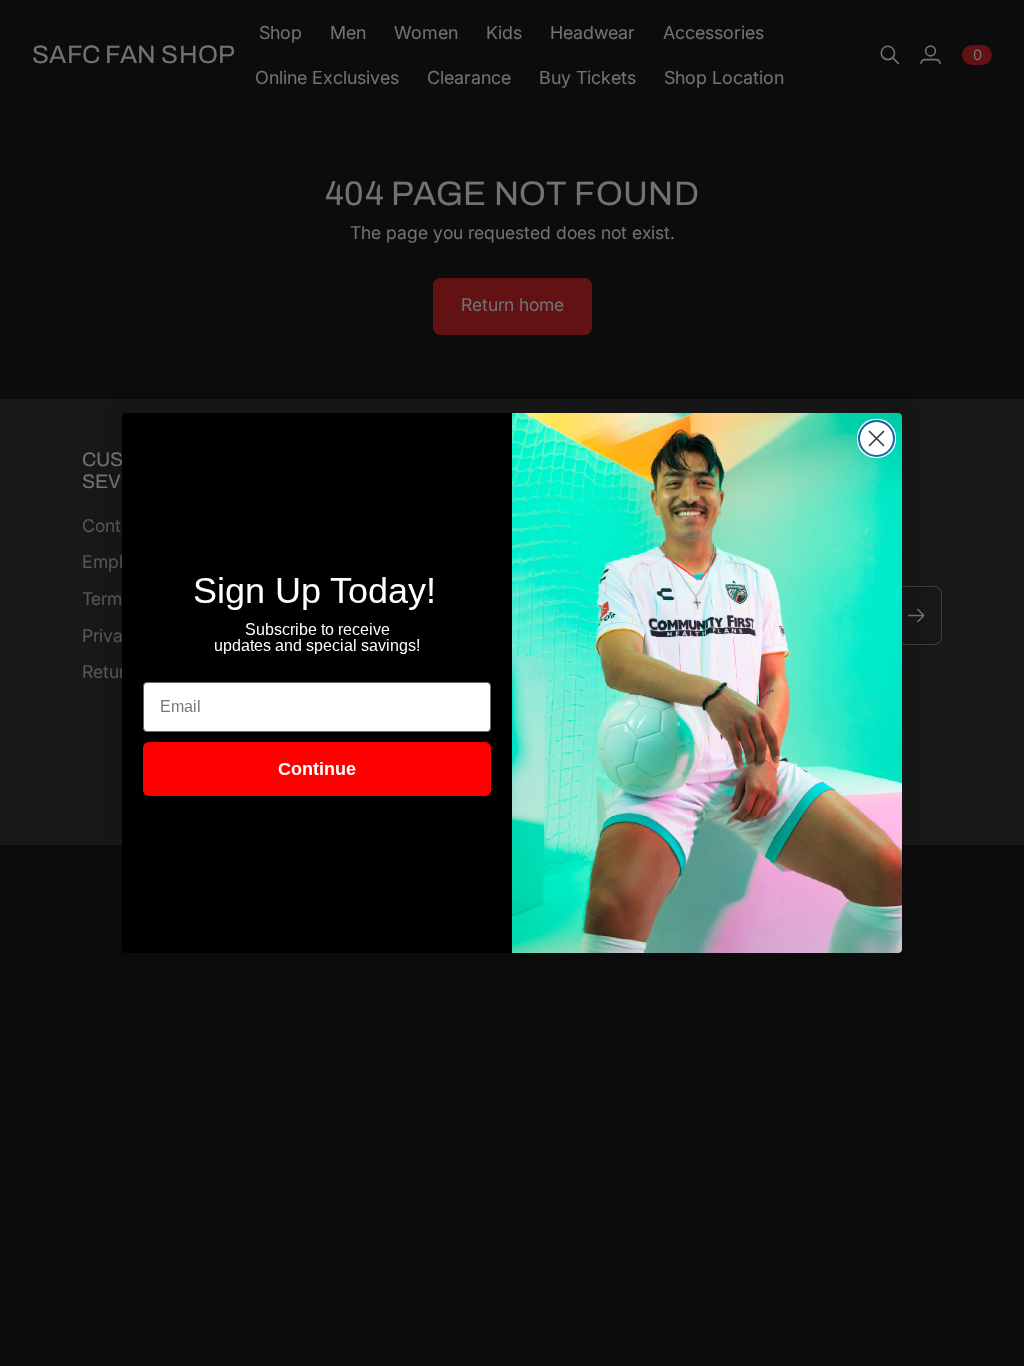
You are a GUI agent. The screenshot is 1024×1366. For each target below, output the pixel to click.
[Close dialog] (876, 438)
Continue (317, 769)
